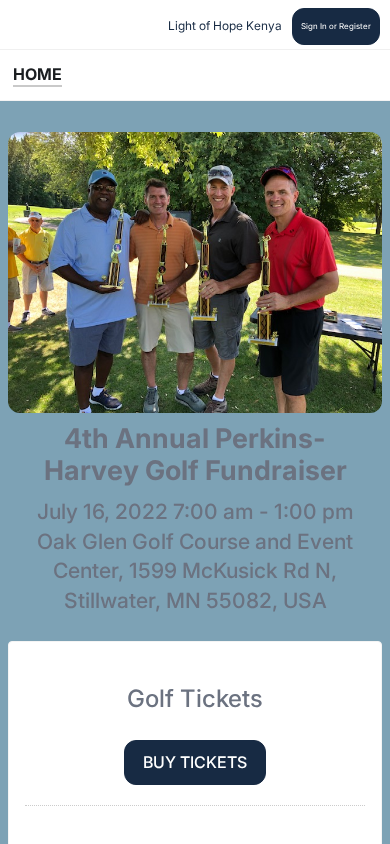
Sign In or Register (336, 26)
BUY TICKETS (195, 762)
